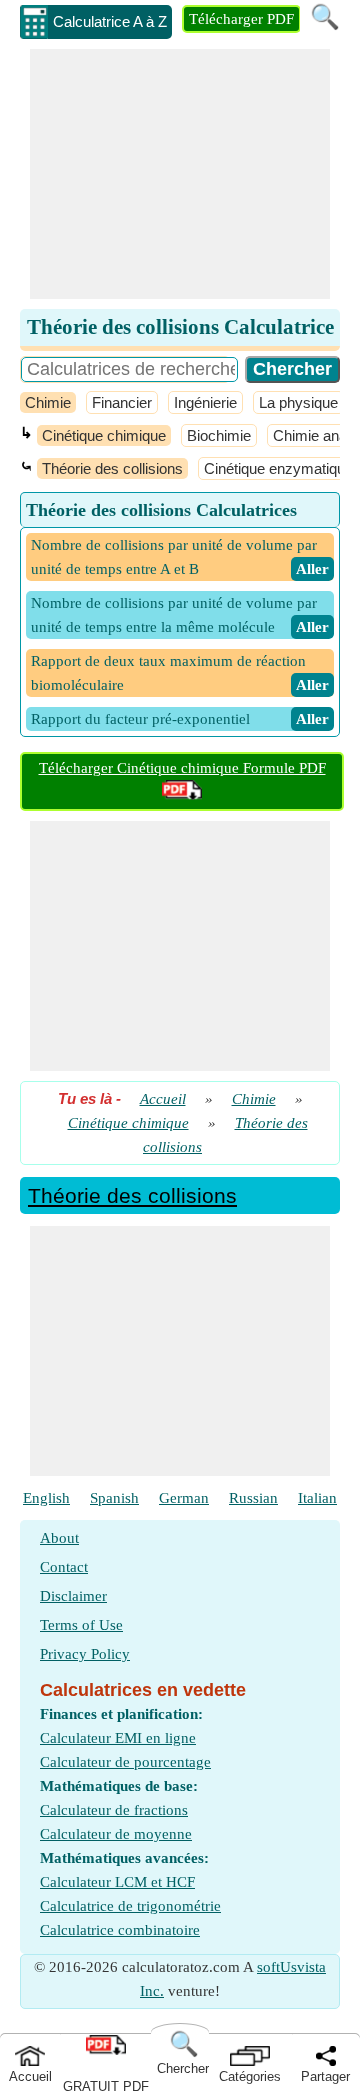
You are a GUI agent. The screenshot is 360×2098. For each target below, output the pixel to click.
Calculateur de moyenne (116, 1834)
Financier (122, 402)
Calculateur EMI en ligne (118, 1738)
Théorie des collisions (112, 468)
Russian (253, 1498)
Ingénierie (205, 402)
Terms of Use (81, 1625)
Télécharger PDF (241, 19)
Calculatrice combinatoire (120, 1930)
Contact (64, 1567)
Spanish (114, 1498)
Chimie (48, 402)
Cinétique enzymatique (278, 468)
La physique (298, 402)
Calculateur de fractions (114, 1810)
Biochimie (219, 435)
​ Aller (312, 569)
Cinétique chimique (104, 435)
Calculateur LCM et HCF (117, 1882)
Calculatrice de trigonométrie (130, 1906)
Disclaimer (73, 1596)
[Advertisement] (180, 174)
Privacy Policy (85, 1654)
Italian (317, 1498)
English (46, 1498)
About (59, 1538)
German (184, 1498)
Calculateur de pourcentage (125, 1762)
